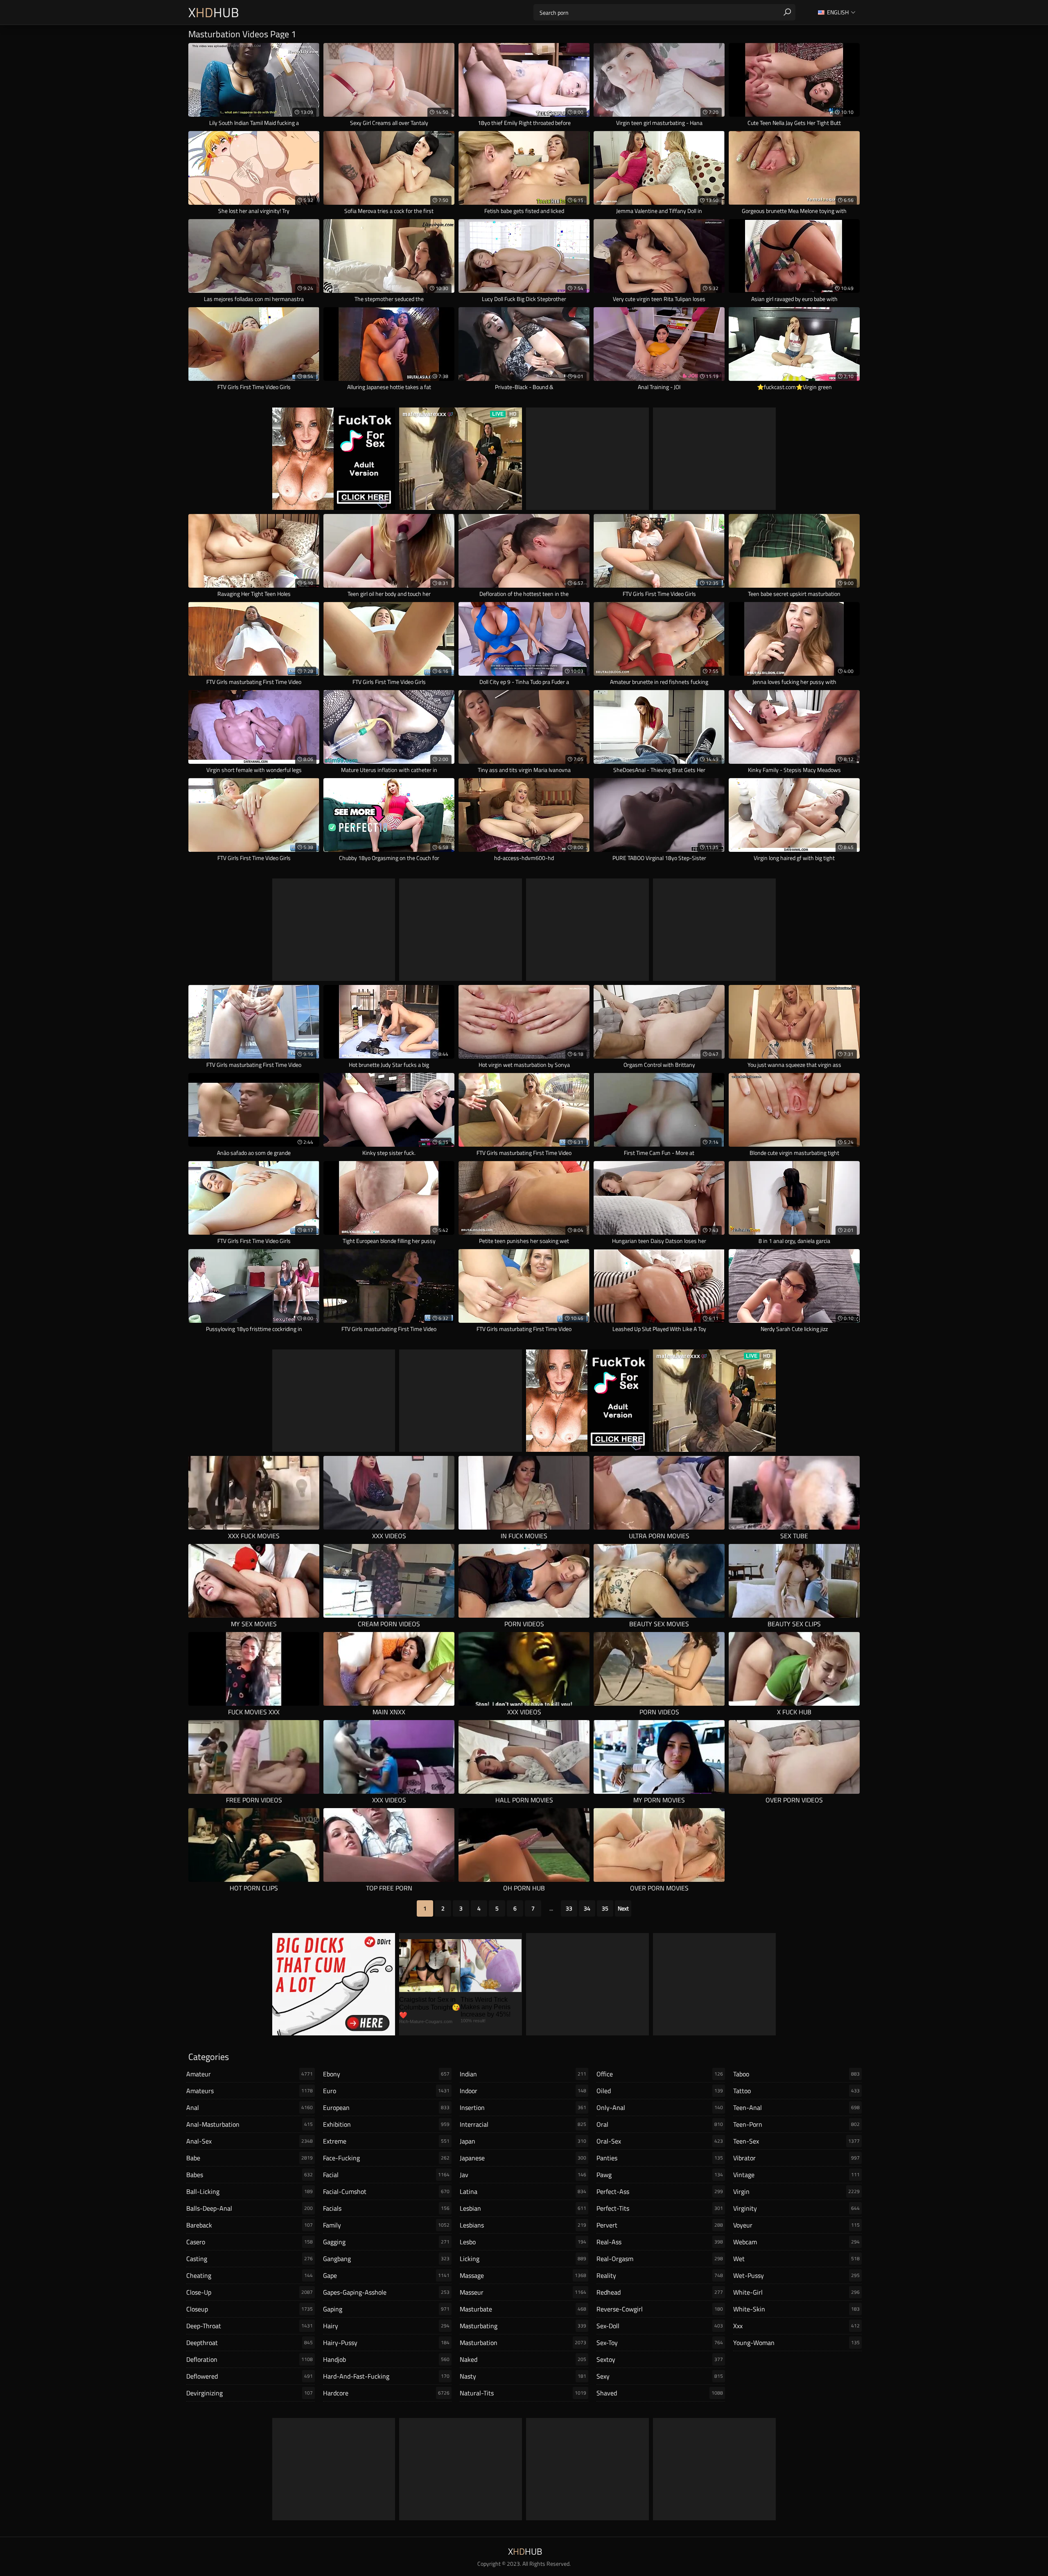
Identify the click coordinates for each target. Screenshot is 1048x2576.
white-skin (796, 2309)
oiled (660, 2091)
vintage (796, 2175)
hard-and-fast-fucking (386, 2376)
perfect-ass (660, 2191)
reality (660, 2275)
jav (523, 2175)
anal (250, 2107)
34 (587, 1908)
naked (523, 2359)
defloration (250, 2359)
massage (523, 2275)
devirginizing (250, 2393)
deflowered (250, 2376)
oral (660, 2124)
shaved (660, 2393)
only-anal (660, 2107)
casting (250, 2259)
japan (523, 2141)
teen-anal (796, 2107)
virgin (796, 2191)
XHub (214, 12)
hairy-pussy (386, 2343)
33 (569, 1908)
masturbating (523, 2326)
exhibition (386, 2124)
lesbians (523, 2225)
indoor (523, 2091)
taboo (796, 2074)
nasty (523, 2376)
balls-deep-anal (250, 2208)
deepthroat (250, 2343)
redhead (660, 2292)
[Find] (787, 12)
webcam (796, 2242)
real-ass (660, 2242)
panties (660, 2158)
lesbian (523, 2208)
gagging (386, 2242)
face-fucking (386, 2158)
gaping (386, 2309)
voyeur (796, 2225)
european (386, 2107)
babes (250, 2175)
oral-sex (660, 2141)
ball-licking (250, 2191)
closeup (250, 2309)
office (660, 2074)
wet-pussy (796, 2275)
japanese (523, 2158)
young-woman (796, 2343)
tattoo (796, 2091)
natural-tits (523, 2393)
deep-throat (250, 2326)
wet (796, 2259)
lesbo (523, 2242)
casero (250, 2242)
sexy (660, 2376)
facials (386, 2208)
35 (605, 1908)
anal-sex (250, 2141)
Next (623, 1908)
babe (250, 2158)
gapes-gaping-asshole (386, 2292)
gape (386, 2275)
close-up (250, 2292)
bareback (250, 2225)
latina (523, 2191)
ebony (386, 2074)
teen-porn (796, 2124)
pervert (660, 2225)
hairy (386, 2326)
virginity (796, 2208)
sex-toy (660, 2343)
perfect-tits (660, 2208)
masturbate (523, 2309)
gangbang (386, 2259)
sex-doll (660, 2326)
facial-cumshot (386, 2191)
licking (523, 2259)
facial (386, 2175)
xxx (796, 2326)
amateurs (250, 2091)
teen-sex (796, 2141)
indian (523, 2074)
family (386, 2225)
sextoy (660, 2359)
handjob (386, 2359)
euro (386, 2091)
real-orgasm (660, 2259)
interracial (523, 2124)
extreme (386, 2141)
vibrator (796, 2158)
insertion (523, 2107)
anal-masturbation (250, 2124)
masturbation (523, 2343)
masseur (523, 2292)
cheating (250, 2275)
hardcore (386, 2393)
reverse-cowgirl (660, 2309)
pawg (660, 2175)
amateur (250, 2074)
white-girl (796, 2292)
